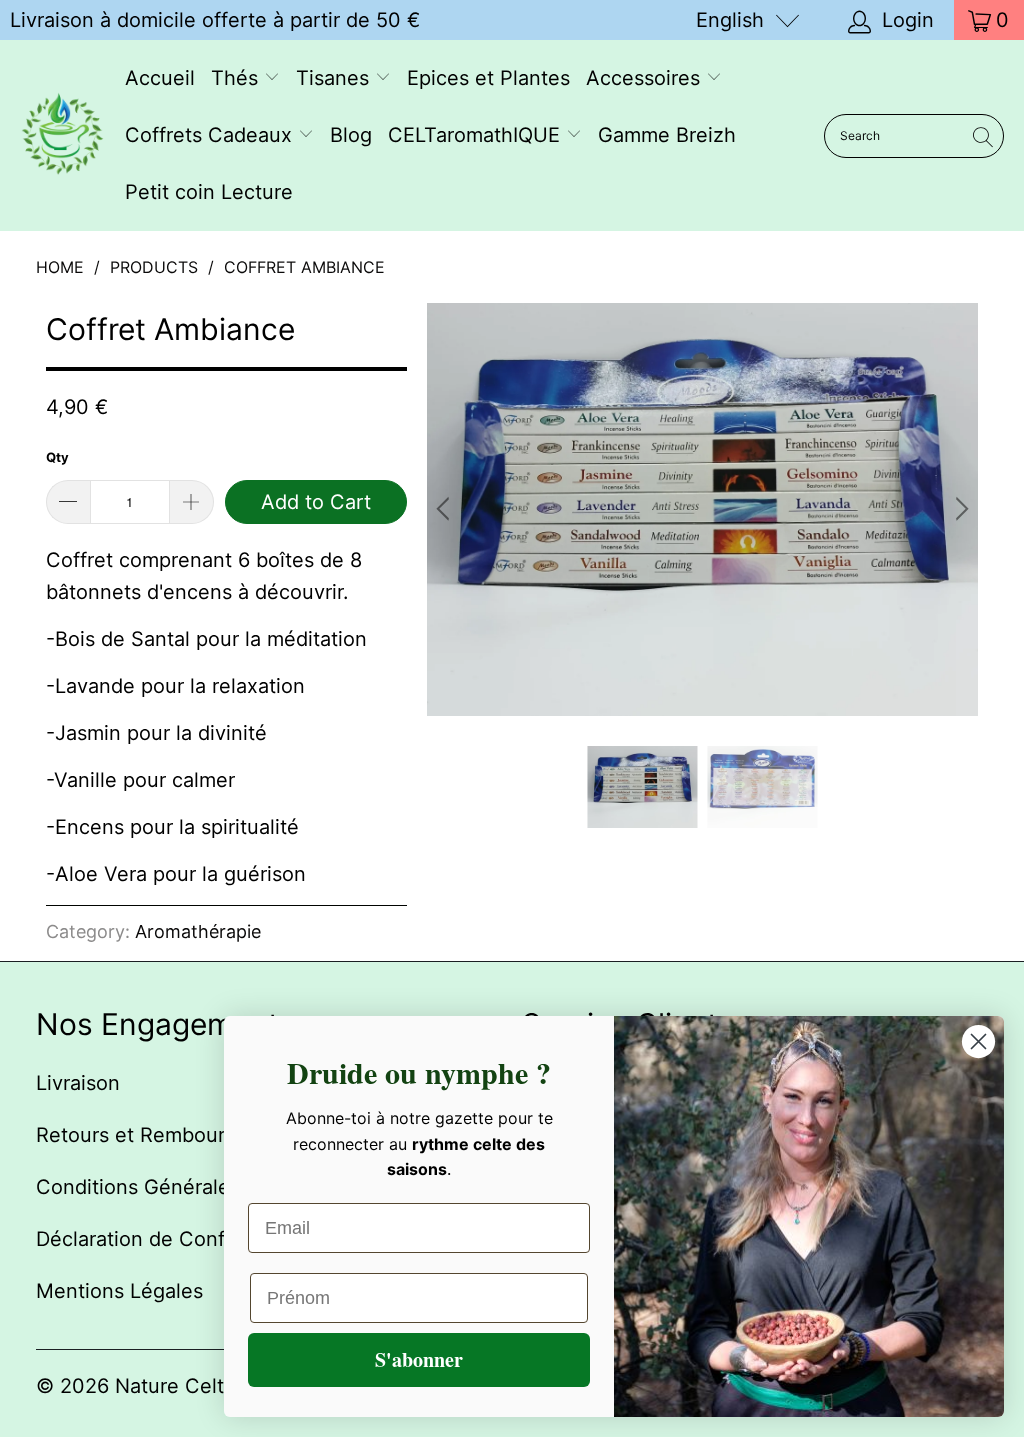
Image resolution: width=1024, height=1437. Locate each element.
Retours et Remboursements (170, 1135)
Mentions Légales (119, 1291)
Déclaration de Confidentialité (177, 1239)
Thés (237, 78)
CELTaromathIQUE (477, 135)
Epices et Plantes (488, 78)
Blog (351, 135)
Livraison (78, 1083)
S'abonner (419, 1359)
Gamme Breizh (667, 135)
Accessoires (646, 78)
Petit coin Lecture (209, 192)
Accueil (160, 78)
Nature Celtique (190, 1386)
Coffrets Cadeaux (211, 135)
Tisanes (335, 78)
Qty (57, 457)
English (730, 20)
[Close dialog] (978, 1041)
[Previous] (446, 509)
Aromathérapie (198, 931)
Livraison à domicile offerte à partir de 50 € (215, 20)
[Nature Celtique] (62, 136)
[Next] (959, 509)
